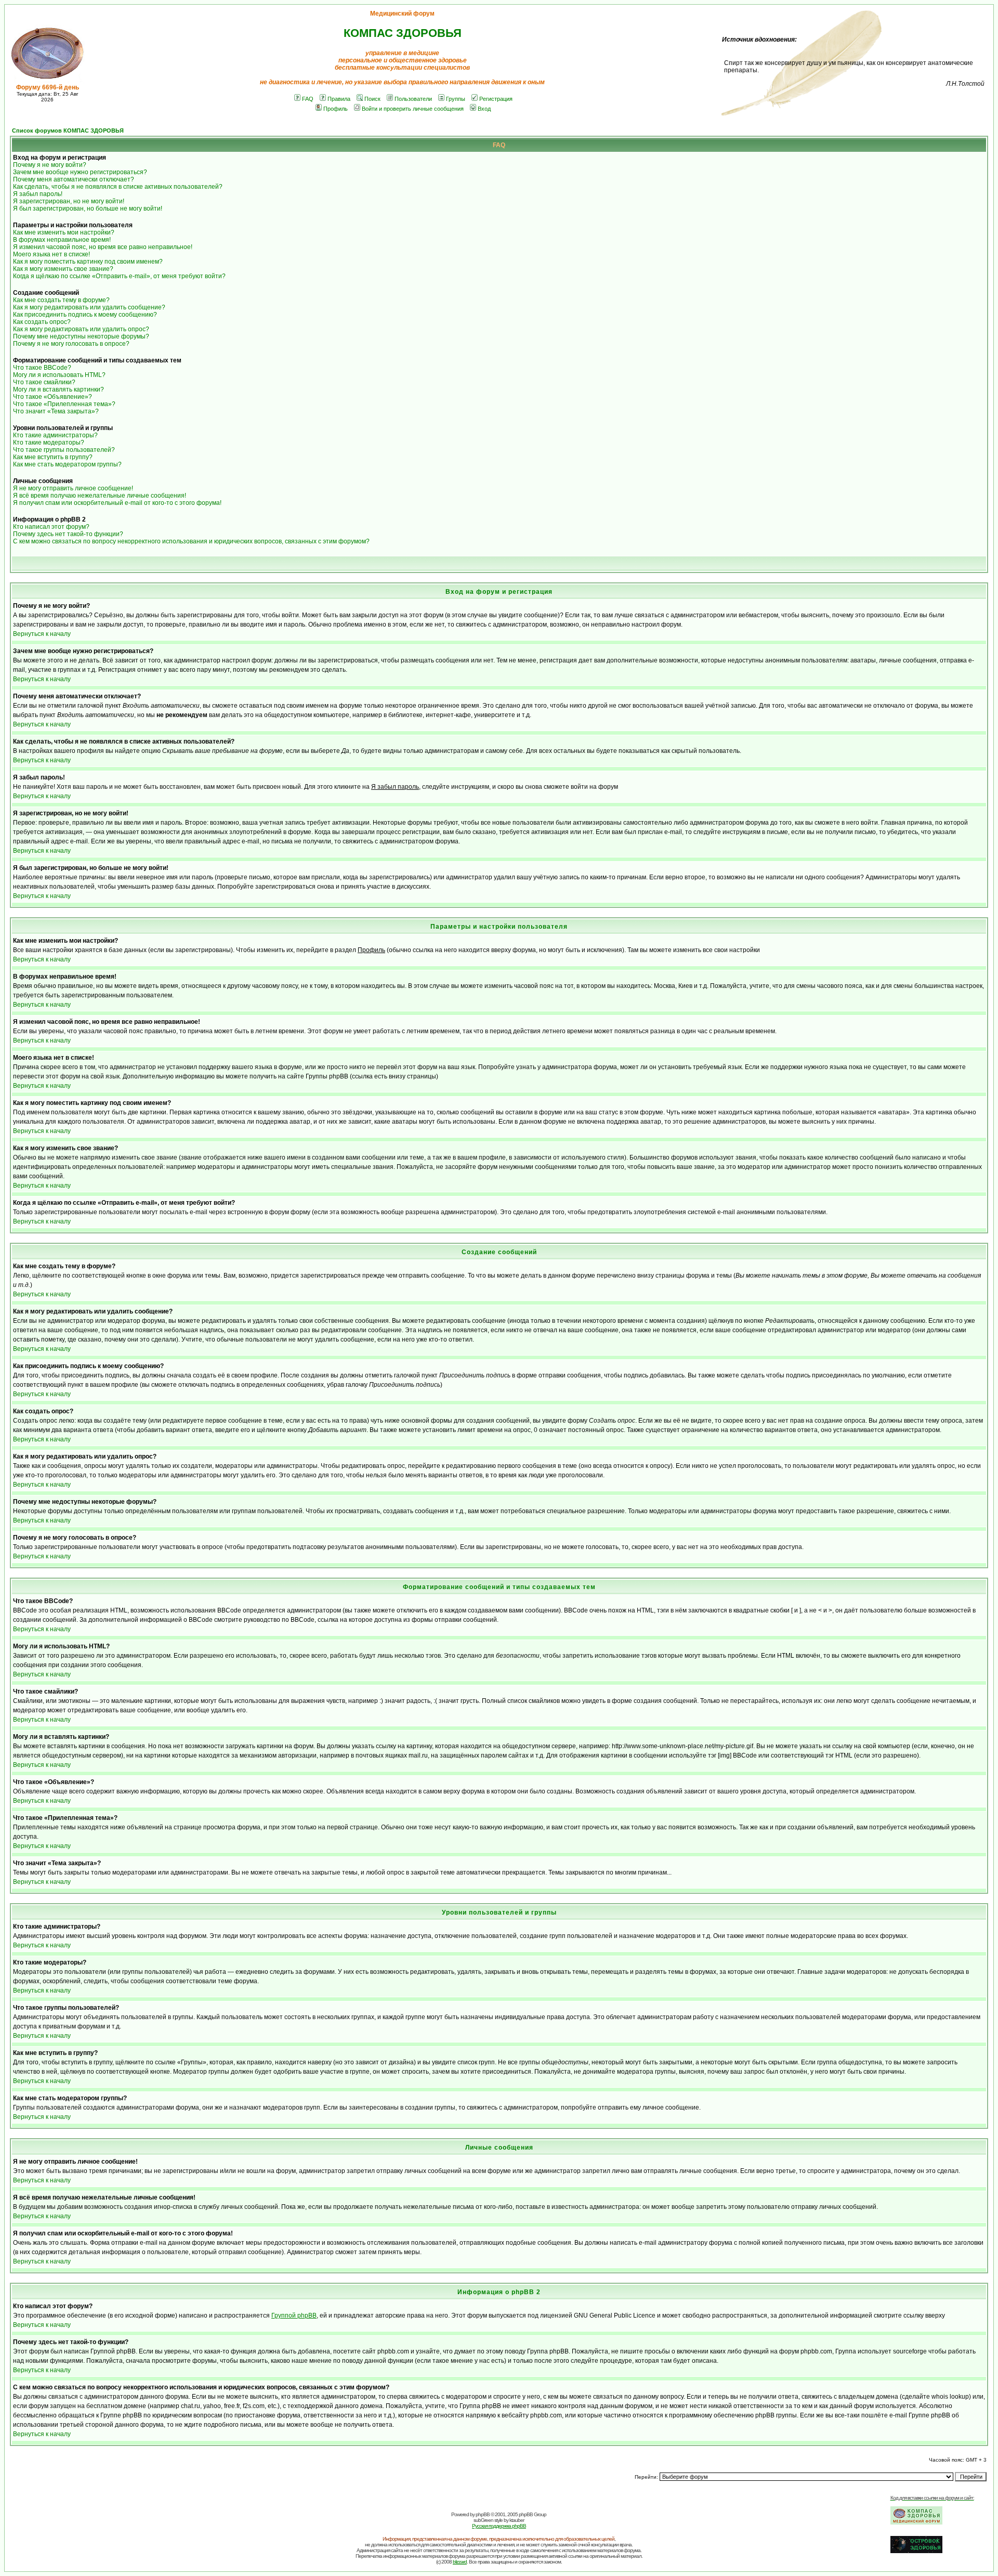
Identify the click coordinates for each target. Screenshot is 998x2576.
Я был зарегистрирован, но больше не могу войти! (88, 209)
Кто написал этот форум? (51, 527)
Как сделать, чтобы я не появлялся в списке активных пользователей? (118, 187)
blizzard (460, 2562)
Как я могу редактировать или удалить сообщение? (89, 307)
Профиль (336, 109)
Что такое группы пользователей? (64, 450)
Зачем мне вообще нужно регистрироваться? (80, 172)
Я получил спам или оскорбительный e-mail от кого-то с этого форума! (117, 503)
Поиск (372, 99)
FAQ (308, 99)
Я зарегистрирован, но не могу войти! (69, 201)
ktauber (517, 2520)
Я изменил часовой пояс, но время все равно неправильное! (103, 247)
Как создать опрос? (42, 322)
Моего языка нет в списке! (51, 254)
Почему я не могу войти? (50, 165)
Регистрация (496, 99)
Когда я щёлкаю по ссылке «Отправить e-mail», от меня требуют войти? (119, 276)
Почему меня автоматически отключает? (74, 179)
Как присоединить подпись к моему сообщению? (85, 315)
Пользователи (413, 99)
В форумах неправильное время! (62, 240)
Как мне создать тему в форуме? (61, 300)
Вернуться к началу (42, 634)
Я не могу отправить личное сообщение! (73, 488)
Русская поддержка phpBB (499, 2526)
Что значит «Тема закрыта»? (56, 411)
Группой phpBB (294, 2315)
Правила (339, 99)
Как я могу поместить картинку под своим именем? (88, 262)
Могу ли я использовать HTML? (59, 375)
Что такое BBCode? (42, 368)
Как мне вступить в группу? (53, 457)
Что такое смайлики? (44, 382)
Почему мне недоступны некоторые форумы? (81, 336)
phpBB (483, 2514)
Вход (484, 109)
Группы (456, 99)
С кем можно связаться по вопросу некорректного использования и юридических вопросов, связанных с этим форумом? (191, 541)
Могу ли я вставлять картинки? (58, 389)
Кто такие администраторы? (55, 435)
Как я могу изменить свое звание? (63, 269)
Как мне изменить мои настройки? (64, 232)
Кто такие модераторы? (49, 443)
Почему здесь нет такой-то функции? (68, 534)
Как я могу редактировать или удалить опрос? (81, 329)
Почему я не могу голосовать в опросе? (71, 344)
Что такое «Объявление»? (52, 397)
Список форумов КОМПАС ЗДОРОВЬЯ (68, 131)
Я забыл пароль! (38, 194)
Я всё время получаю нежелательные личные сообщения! (100, 496)
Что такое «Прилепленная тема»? (64, 404)
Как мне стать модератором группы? (67, 464)
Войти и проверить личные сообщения (413, 109)
